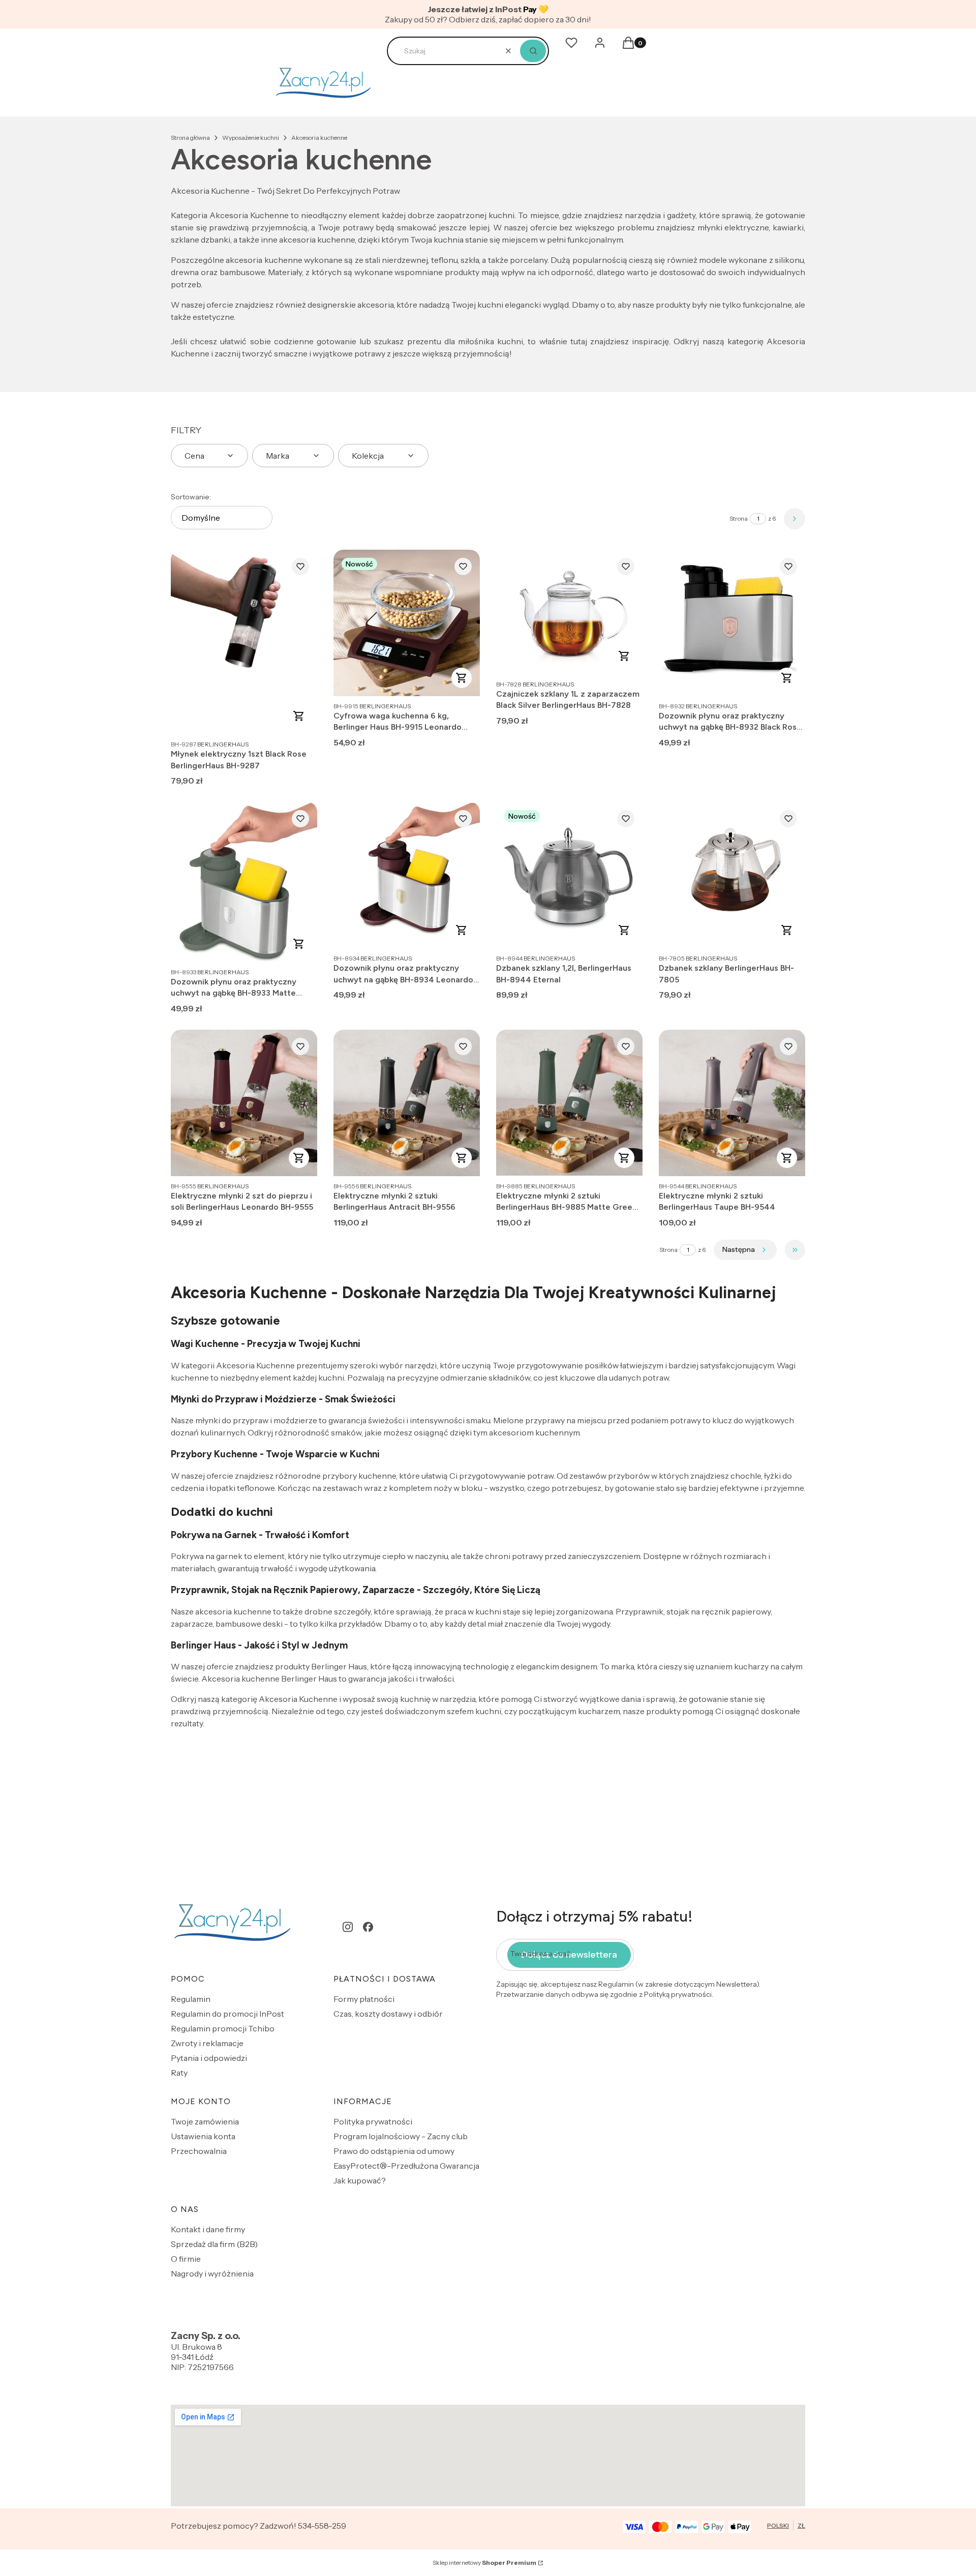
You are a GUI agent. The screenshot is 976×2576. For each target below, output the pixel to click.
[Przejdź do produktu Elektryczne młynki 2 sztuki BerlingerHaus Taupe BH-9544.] (732, 1103)
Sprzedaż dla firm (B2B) (214, 2244)
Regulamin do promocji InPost (227, 2014)
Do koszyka (299, 716)
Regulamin (191, 1999)
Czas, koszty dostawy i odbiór (388, 2014)
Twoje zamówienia (205, 2121)
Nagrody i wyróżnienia (212, 2273)
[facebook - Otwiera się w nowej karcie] (368, 1927)
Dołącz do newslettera (569, 1955)
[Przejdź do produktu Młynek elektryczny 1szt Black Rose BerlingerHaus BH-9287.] (244, 642)
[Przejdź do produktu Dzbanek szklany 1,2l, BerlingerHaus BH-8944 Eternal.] (569, 875)
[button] (533, 51)
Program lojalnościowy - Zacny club (401, 2136)
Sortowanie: (191, 497)
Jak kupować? (360, 2180)
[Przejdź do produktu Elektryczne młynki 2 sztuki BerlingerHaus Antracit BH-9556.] (407, 1103)
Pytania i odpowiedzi (209, 2058)
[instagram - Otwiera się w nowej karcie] (348, 1927)
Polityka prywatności (373, 2121)
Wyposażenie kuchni (251, 138)
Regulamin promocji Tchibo (223, 2028)
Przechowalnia (199, 2151)
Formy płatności (364, 1999)
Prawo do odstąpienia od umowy (394, 2151)
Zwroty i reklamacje (207, 2043)
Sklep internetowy (484, 2563)
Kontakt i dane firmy (208, 2229)
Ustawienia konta (203, 2136)
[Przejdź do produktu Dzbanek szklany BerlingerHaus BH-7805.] (732, 875)
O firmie (186, 2259)
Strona (739, 518)
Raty (179, 2073)
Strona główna (190, 138)
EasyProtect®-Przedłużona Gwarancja (406, 2166)
